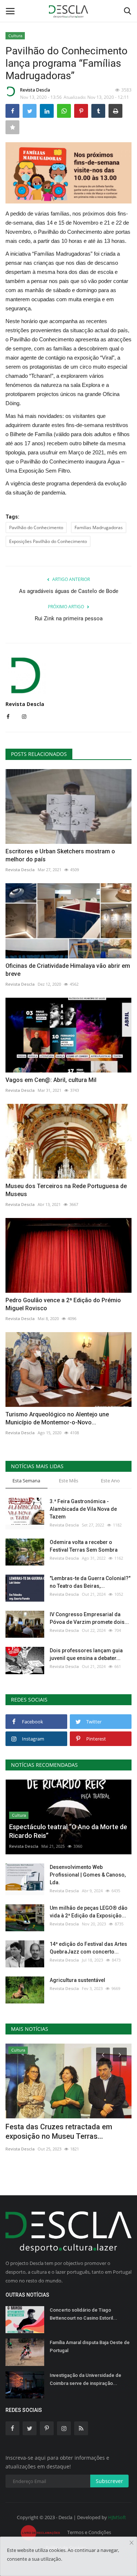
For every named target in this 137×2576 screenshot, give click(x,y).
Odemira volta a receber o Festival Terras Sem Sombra (84, 1546)
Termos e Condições (89, 2532)
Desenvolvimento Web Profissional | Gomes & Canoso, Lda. (88, 1875)
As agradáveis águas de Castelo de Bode (69, 591)
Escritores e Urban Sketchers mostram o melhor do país (60, 855)
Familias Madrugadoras (99, 527)
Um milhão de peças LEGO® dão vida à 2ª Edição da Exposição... (89, 1912)
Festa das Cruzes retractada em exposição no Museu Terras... (59, 2131)
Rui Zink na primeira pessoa (69, 618)
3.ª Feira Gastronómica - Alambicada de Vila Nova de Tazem (83, 1509)
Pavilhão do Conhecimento (36, 527)
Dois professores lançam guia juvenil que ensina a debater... (86, 1654)
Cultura (15, 36)
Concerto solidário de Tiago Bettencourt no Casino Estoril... (83, 2314)
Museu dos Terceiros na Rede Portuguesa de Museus (66, 1190)
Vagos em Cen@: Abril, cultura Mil (51, 1080)
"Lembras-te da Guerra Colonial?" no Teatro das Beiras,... (90, 1582)
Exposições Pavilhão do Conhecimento (48, 541)
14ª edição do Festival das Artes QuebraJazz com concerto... (88, 1948)
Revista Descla (35, 90)
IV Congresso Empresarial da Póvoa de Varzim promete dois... (89, 1618)
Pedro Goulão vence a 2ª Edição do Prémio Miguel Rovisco (63, 1304)
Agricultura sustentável (77, 1980)
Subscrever (109, 2481)
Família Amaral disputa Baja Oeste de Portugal (90, 2346)
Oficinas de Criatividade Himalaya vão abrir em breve (68, 970)
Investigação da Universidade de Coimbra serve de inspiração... (85, 2379)
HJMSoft (117, 2517)
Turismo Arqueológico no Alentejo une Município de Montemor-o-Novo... (57, 1418)
